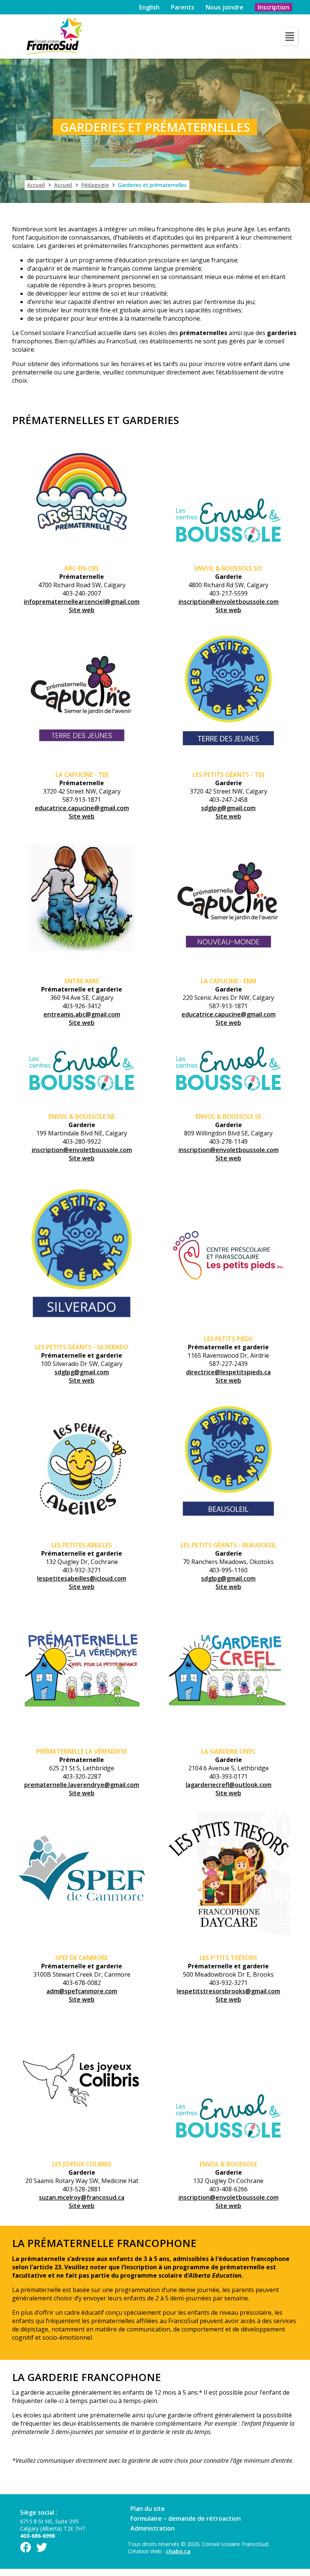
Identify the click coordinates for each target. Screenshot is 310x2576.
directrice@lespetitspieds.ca (228, 1372)
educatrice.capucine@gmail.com (82, 808)
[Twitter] (42, 2547)
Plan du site (148, 2509)
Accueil (36, 185)
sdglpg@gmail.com (228, 808)
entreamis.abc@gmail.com (82, 1014)
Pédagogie (95, 185)
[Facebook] (26, 2547)
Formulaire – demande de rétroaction (186, 2518)
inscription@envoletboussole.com (229, 602)
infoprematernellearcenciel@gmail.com (82, 602)
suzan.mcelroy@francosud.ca (82, 2197)
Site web (82, 610)
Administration (153, 2528)
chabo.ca (178, 2551)
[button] (290, 36)
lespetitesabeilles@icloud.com (82, 1578)
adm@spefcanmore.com (82, 1991)
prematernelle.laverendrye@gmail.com (82, 1785)
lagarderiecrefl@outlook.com (229, 1785)
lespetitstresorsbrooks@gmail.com (228, 1991)
